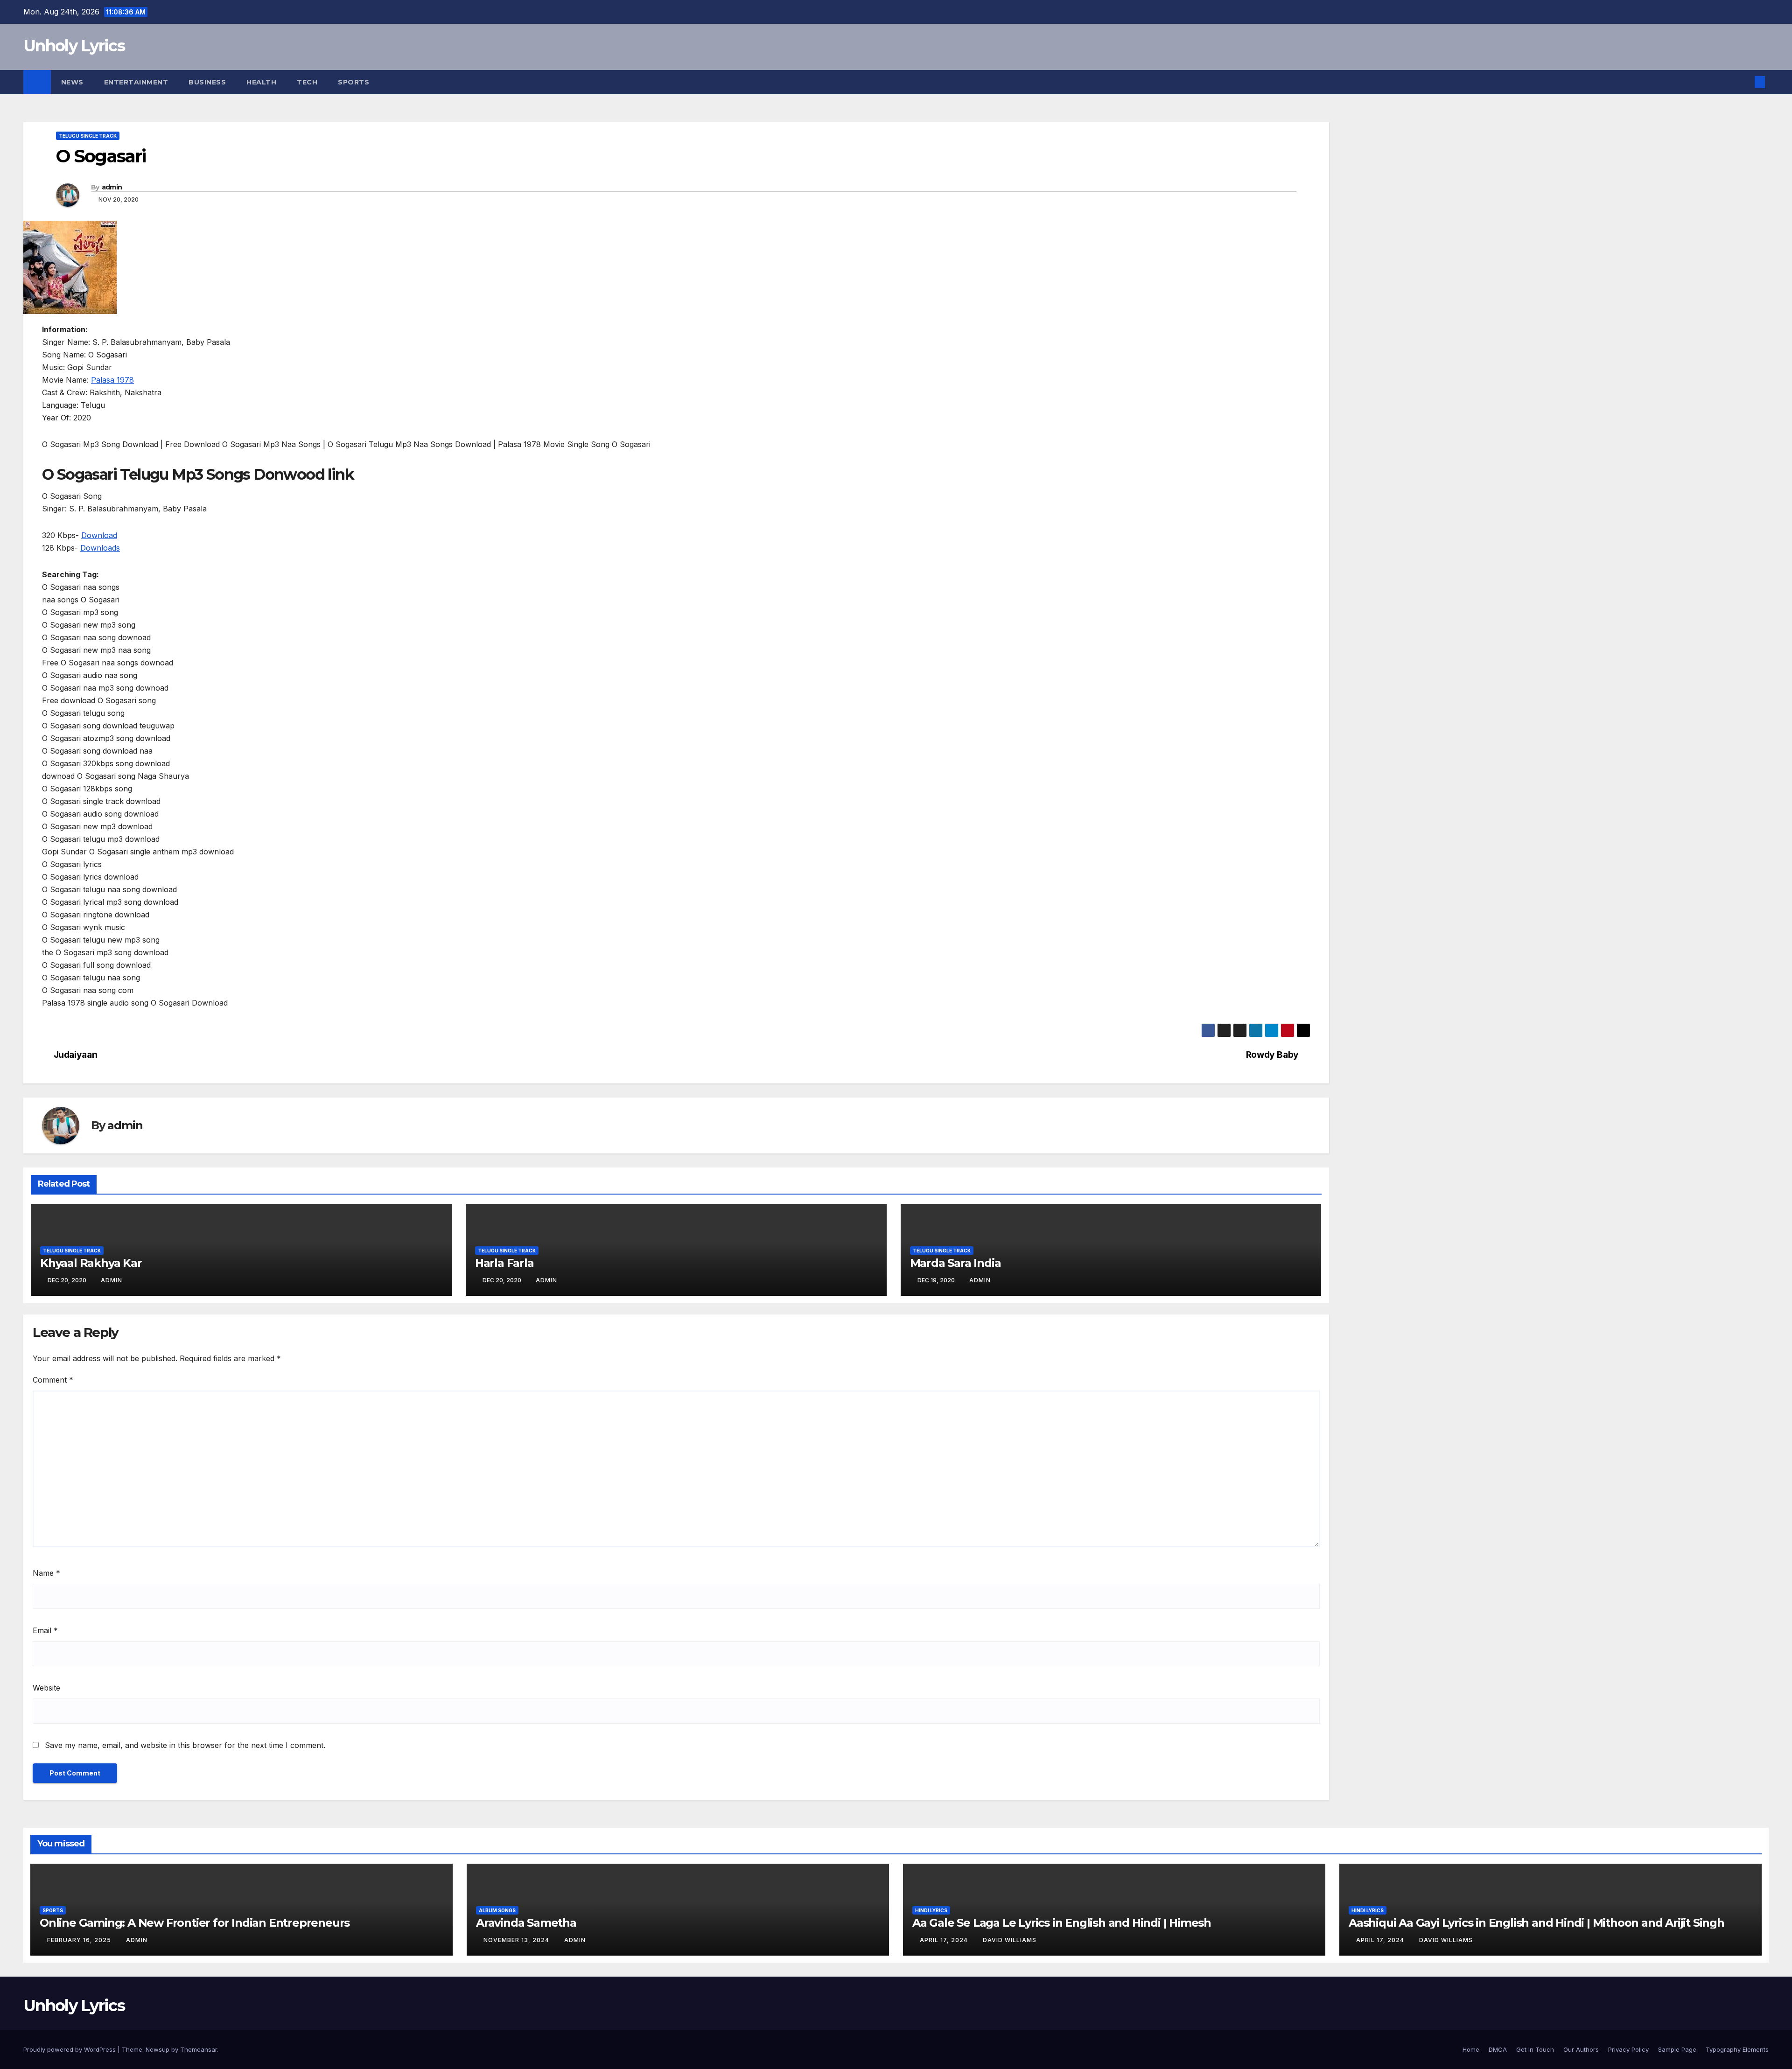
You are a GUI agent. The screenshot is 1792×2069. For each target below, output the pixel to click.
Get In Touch (1535, 2049)
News (72, 82)
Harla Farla (504, 1263)
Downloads (100, 548)
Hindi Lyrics (931, 1910)
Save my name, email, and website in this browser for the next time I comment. (185, 1745)
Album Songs (497, 1910)
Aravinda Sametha (526, 1923)
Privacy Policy (1628, 2049)
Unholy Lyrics (74, 46)
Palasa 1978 (112, 380)
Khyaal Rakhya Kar (91, 1263)
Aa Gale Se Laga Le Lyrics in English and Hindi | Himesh (1062, 1923)
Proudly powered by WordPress (70, 2049)
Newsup (157, 2049)
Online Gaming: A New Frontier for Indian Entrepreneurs (195, 1923)
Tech (307, 82)
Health (261, 82)
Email (45, 1630)
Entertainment (136, 82)
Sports (353, 82)
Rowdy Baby (1272, 1055)
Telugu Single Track (88, 136)
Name (46, 1573)
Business (207, 82)
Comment (53, 1380)
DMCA (1498, 2049)
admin (112, 187)
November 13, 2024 (517, 1940)
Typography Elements (1737, 2049)
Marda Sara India (955, 1263)
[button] (1744, 82)
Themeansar (199, 2049)
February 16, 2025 (80, 1940)
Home (1471, 2049)
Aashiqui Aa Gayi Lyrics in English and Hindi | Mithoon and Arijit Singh (1536, 1923)
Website (46, 1688)
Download (99, 535)
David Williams (1010, 1940)
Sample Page (1677, 2049)
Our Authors (1581, 2049)
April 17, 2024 (945, 1940)
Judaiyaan (76, 1055)
